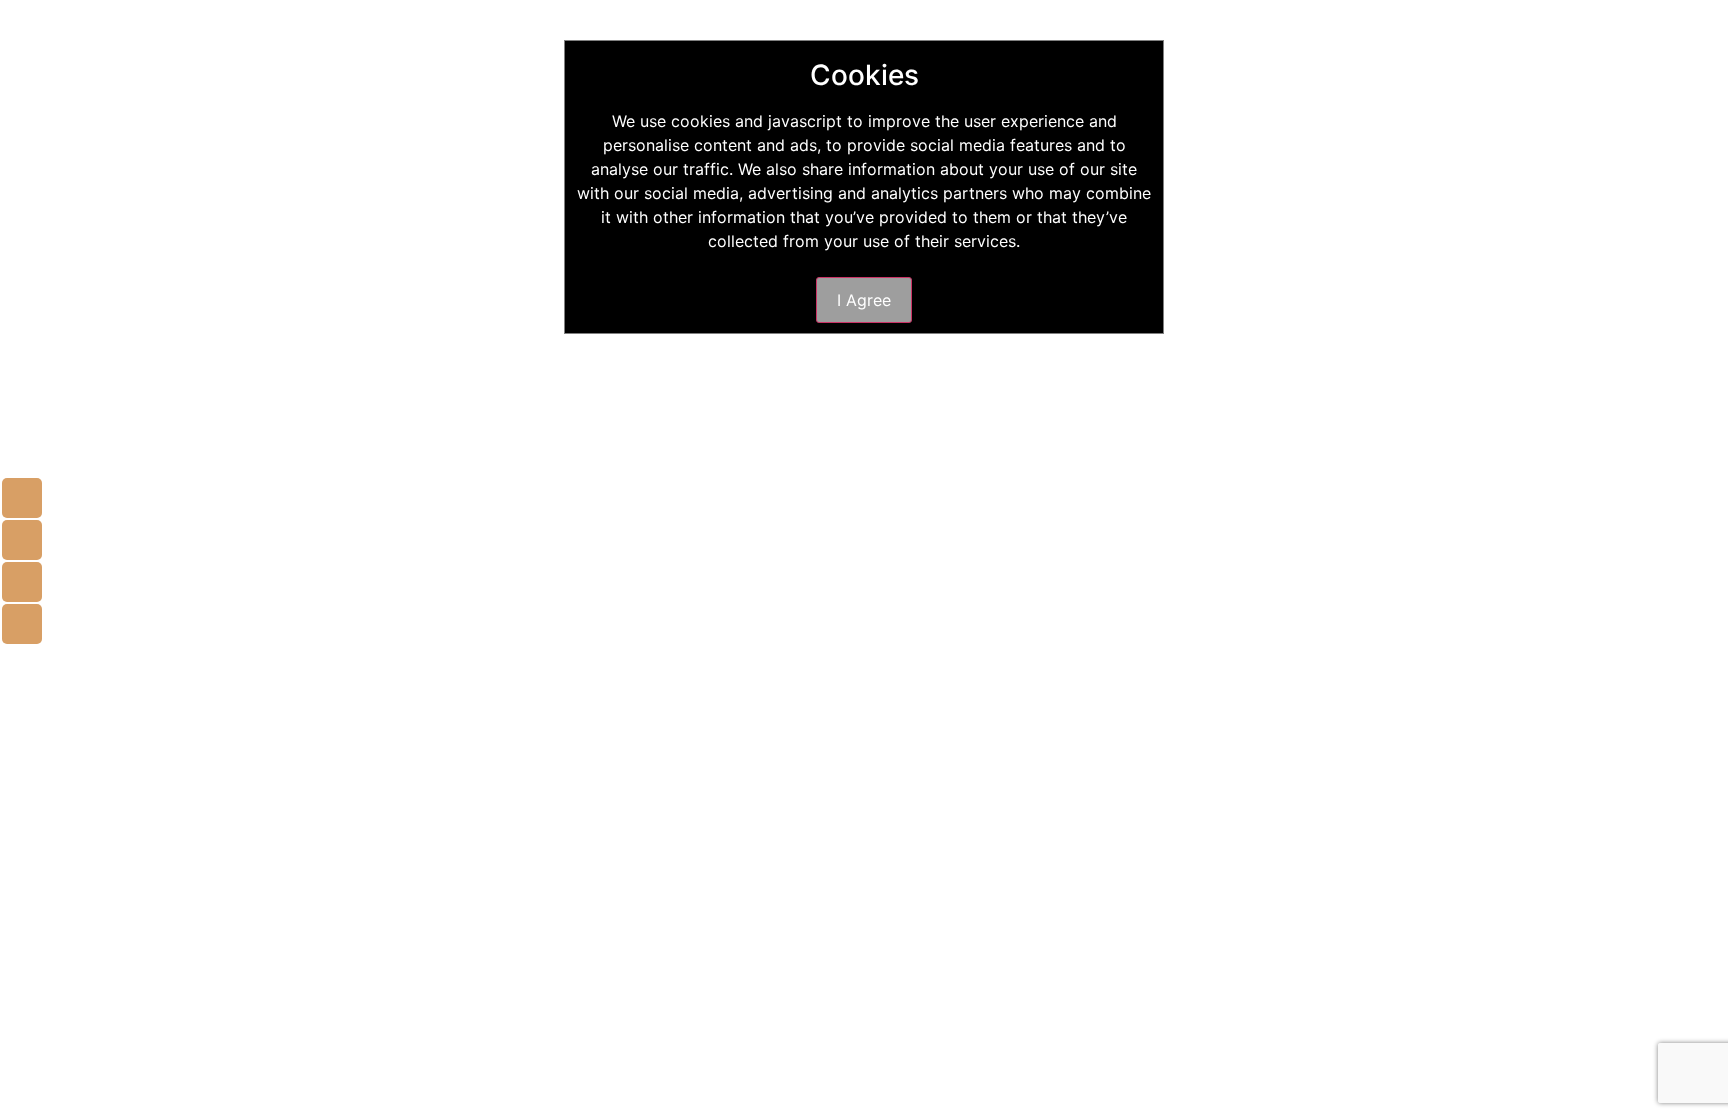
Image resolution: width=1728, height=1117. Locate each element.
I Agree (864, 300)
